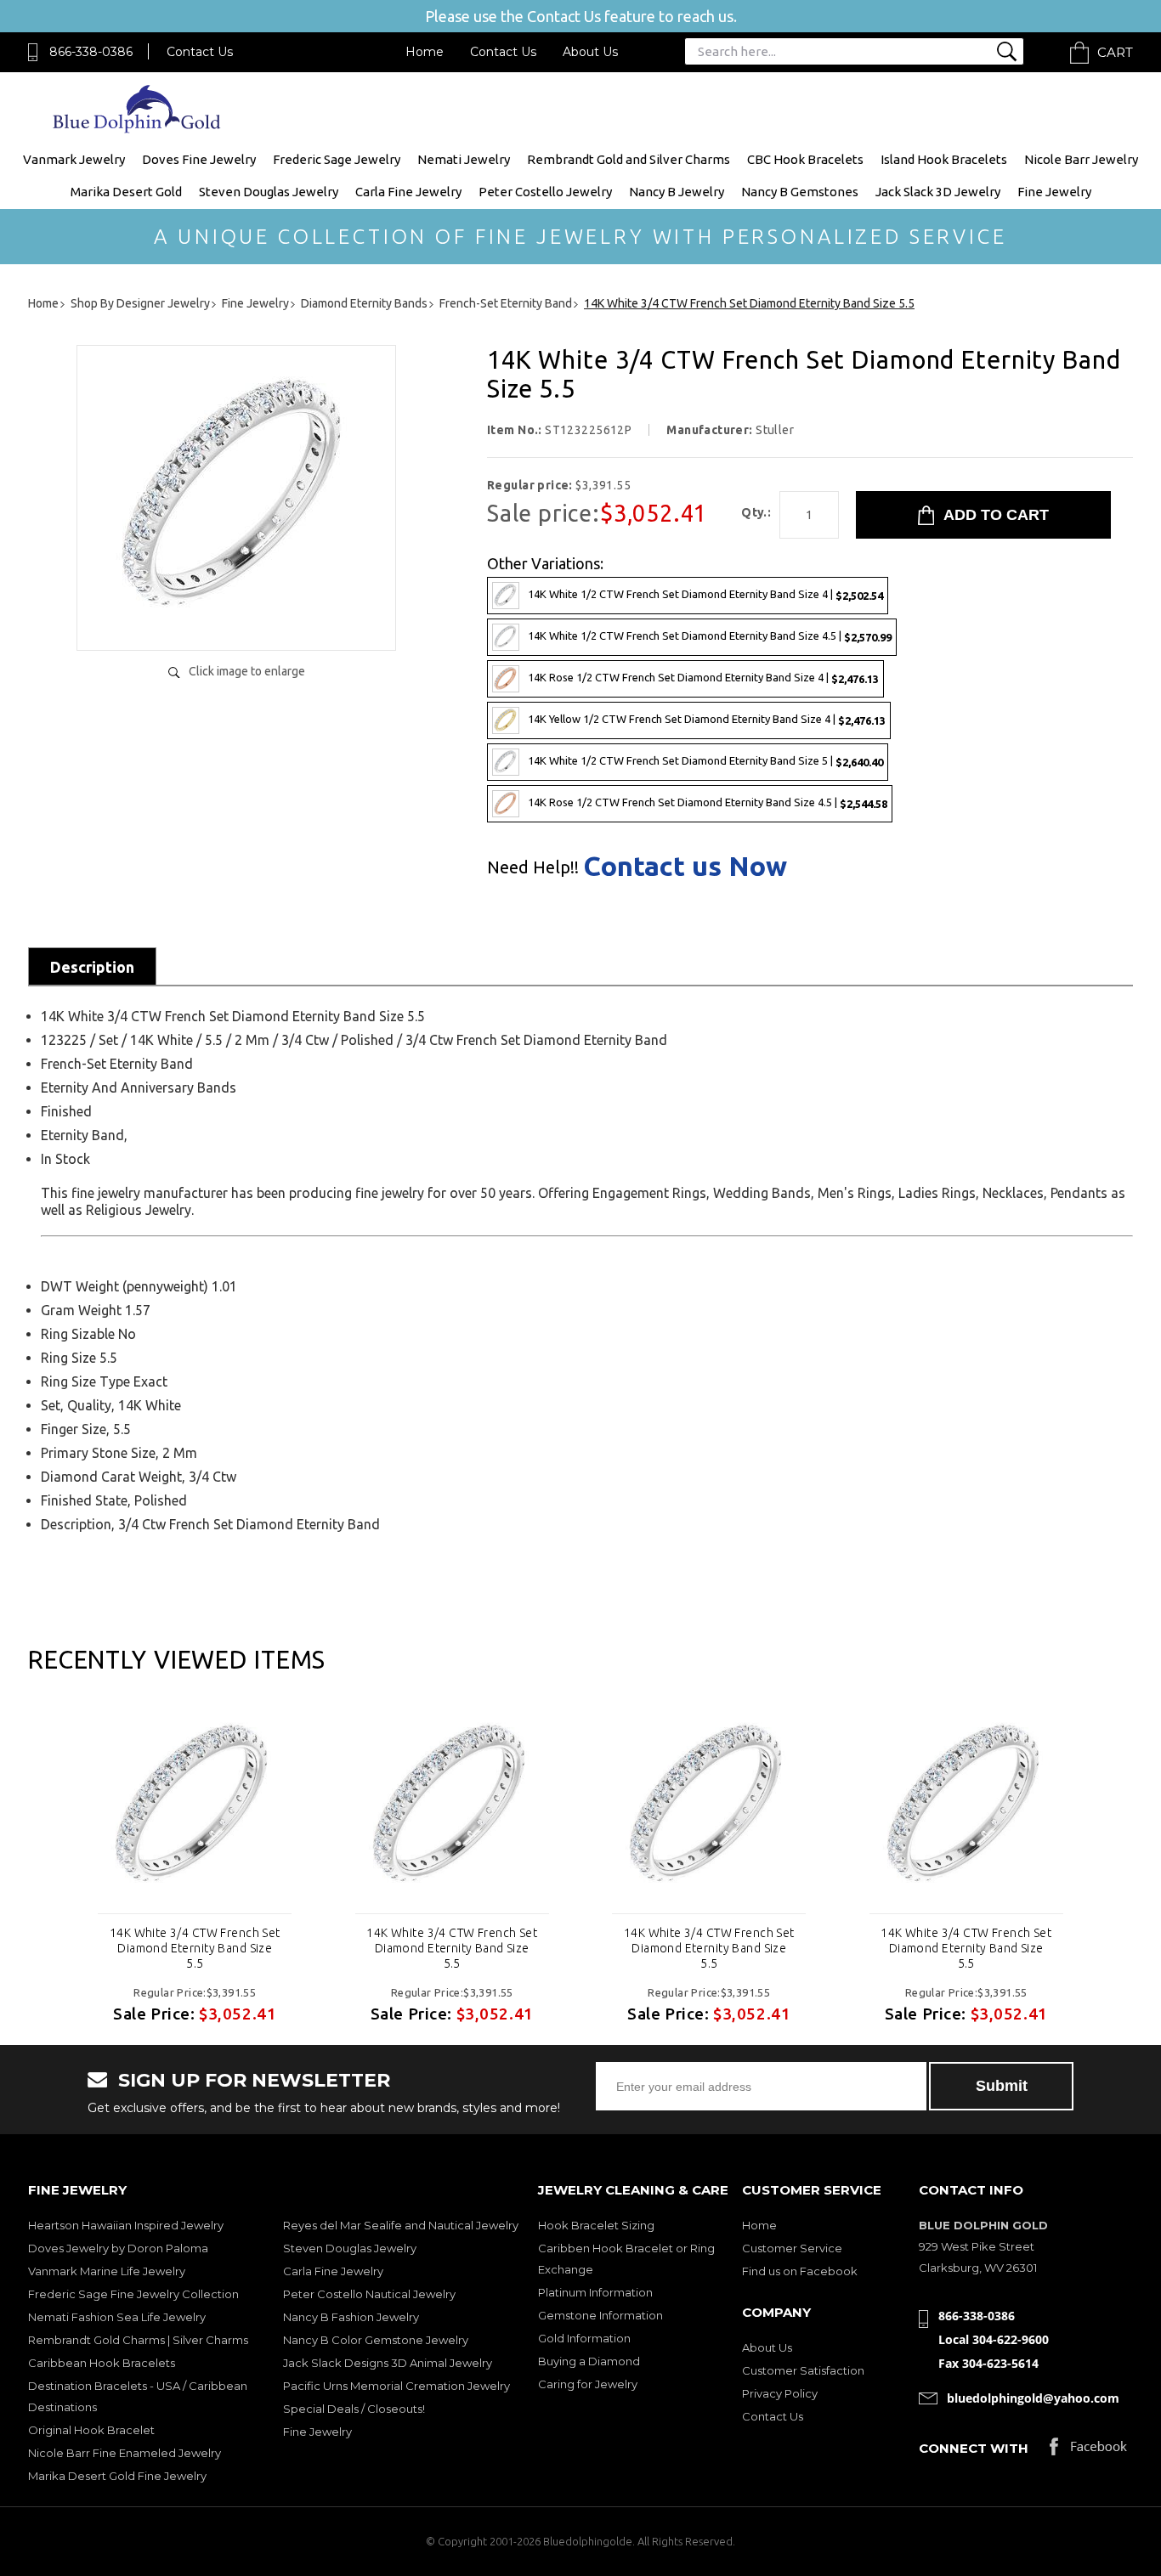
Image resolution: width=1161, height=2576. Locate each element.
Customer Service (792, 2248)
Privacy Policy (780, 2393)
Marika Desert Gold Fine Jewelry (117, 2476)
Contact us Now (685, 866)
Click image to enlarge (247, 671)
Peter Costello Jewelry (545, 192)
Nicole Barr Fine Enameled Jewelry (125, 2453)
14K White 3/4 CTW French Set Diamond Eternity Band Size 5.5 (195, 1948)
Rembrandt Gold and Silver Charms (629, 159)
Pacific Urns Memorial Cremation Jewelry (396, 2386)
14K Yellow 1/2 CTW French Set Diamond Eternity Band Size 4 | (707, 719)
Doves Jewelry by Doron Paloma (118, 2248)
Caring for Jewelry (588, 2384)
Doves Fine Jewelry (199, 159)
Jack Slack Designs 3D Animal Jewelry (388, 2363)
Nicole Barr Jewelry (1081, 159)
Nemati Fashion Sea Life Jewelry (117, 2317)
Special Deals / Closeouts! (354, 2409)
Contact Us (200, 52)
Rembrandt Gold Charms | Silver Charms (138, 2340)
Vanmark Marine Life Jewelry (107, 2271)
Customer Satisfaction (803, 2370)
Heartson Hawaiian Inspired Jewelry (126, 2225)
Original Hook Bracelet (91, 2430)
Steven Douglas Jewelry (269, 192)
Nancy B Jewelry (677, 192)
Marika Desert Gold (126, 192)
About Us (590, 52)
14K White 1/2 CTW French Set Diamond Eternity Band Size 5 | (705, 761)
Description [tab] (92, 967)
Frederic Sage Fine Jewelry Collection (133, 2294)
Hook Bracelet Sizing (596, 2225)
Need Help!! (533, 867)
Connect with (974, 2448)
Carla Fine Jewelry (408, 192)
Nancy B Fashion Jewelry (351, 2317)
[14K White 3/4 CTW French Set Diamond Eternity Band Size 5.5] (236, 620)
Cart (1115, 52)
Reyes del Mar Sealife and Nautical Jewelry (401, 2225)
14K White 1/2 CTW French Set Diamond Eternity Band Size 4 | (705, 594)
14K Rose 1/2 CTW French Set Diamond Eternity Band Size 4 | (703, 678)
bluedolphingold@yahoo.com (1033, 2398)
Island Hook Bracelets (944, 159)
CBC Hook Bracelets (805, 159)
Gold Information (584, 2338)
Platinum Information (595, 2292)
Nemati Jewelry (464, 159)
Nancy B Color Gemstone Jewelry (376, 2340)
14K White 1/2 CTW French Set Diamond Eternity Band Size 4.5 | (710, 636)
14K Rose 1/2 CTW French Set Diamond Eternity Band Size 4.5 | (708, 802)
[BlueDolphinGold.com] (138, 129)
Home (425, 52)
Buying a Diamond (589, 2361)
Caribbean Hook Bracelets (102, 2363)
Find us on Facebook (800, 2271)
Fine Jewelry (1054, 192)
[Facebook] (1088, 2451)
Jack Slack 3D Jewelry (938, 192)
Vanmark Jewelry (74, 159)
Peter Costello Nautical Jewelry (369, 2294)
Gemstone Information (600, 2315)
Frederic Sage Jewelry (337, 159)
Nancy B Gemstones (800, 192)
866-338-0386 (91, 52)
